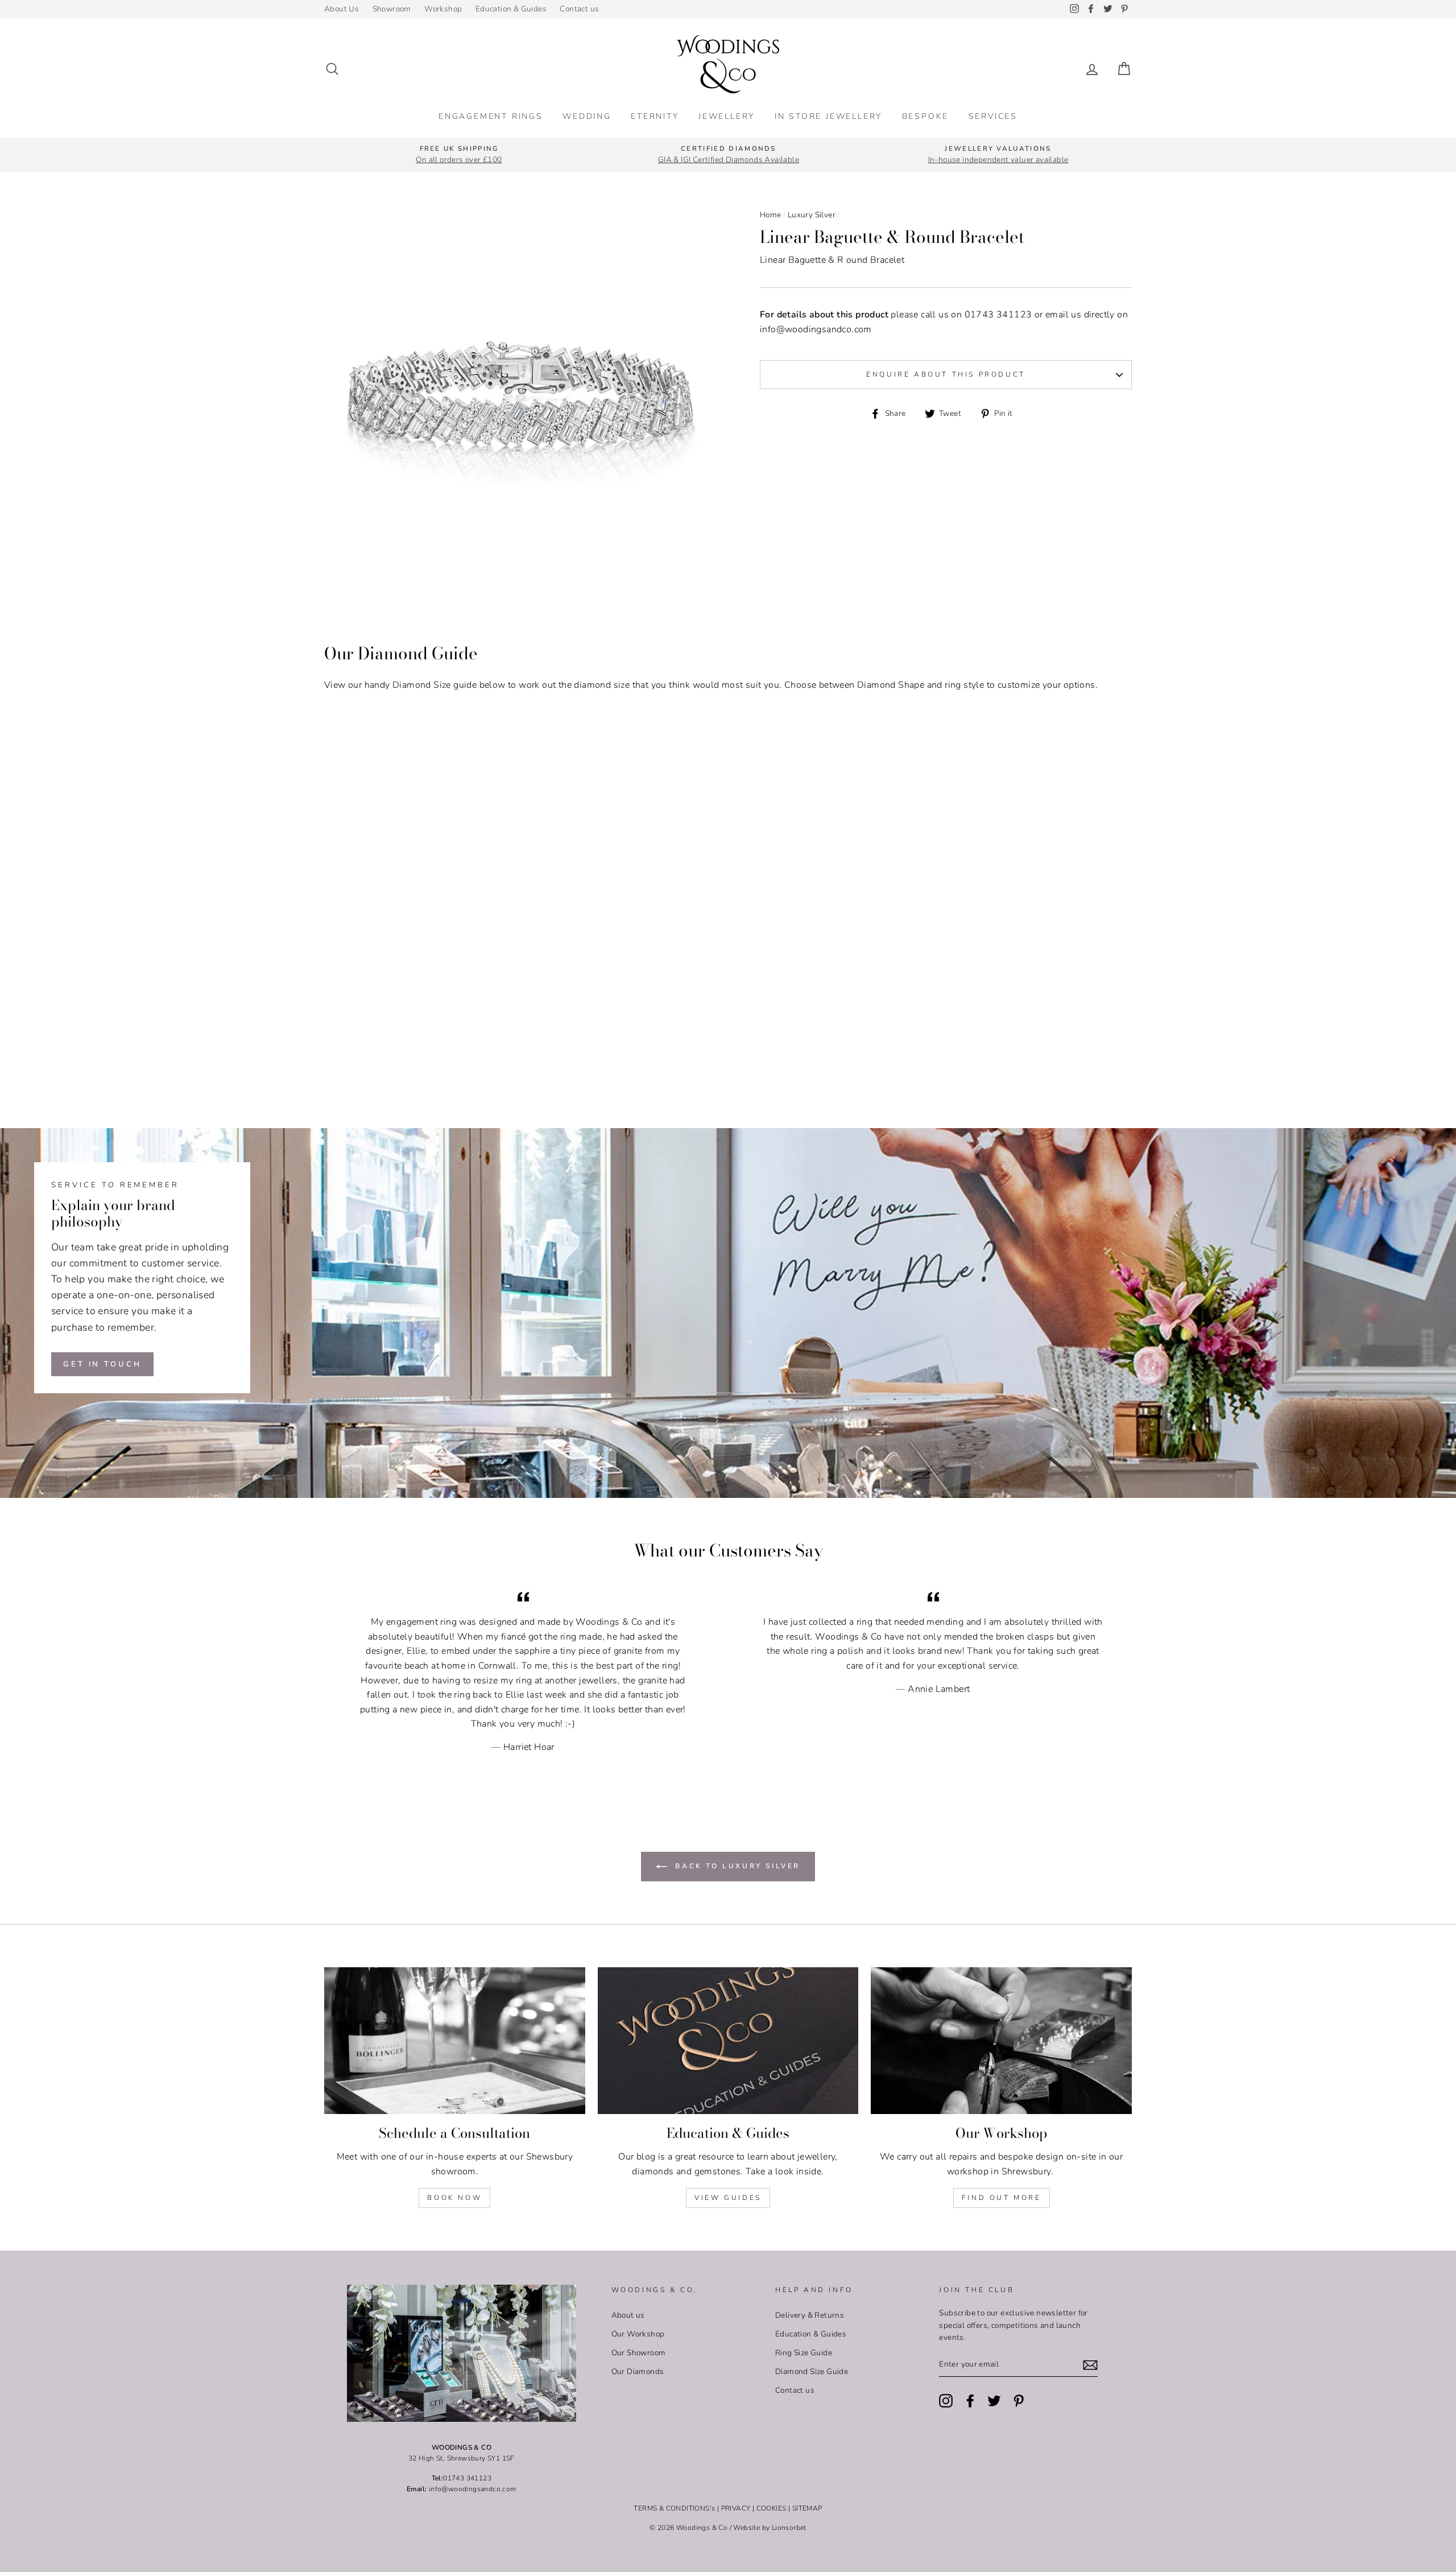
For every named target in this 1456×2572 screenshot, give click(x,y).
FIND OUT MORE (1002, 2198)
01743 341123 (998, 315)
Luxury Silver (812, 215)
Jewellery (727, 116)
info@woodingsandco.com (816, 329)
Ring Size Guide (804, 2353)
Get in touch (102, 1364)
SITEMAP (807, 2508)
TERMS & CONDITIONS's (674, 2508)
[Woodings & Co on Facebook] (970, 2401)
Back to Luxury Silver (736, 1866)
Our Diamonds (638, 2371)
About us (628, 2315)
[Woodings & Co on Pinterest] (1019, 2401)
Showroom (392, 9)
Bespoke (926, 116)
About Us (342, 9)
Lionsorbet (789, 2528)
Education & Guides (511, 9)
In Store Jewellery (828, 116)
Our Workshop (638, 2334)
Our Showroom (639, 2353)
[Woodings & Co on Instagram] (946, 2401)
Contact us (579, 9)
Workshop (443, 9)
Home (771, 215)
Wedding (587, 116)
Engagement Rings (491, 116)
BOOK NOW (454, 2198)
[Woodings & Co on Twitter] (994, 2401)
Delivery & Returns (810, 2315)
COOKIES (772, 2508)
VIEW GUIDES (728, 2198)
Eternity (655, 116)
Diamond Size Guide (812, 2371)
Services (993, 116)
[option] (459, 155)
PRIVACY (736, 2508)
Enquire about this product (946, 374)
